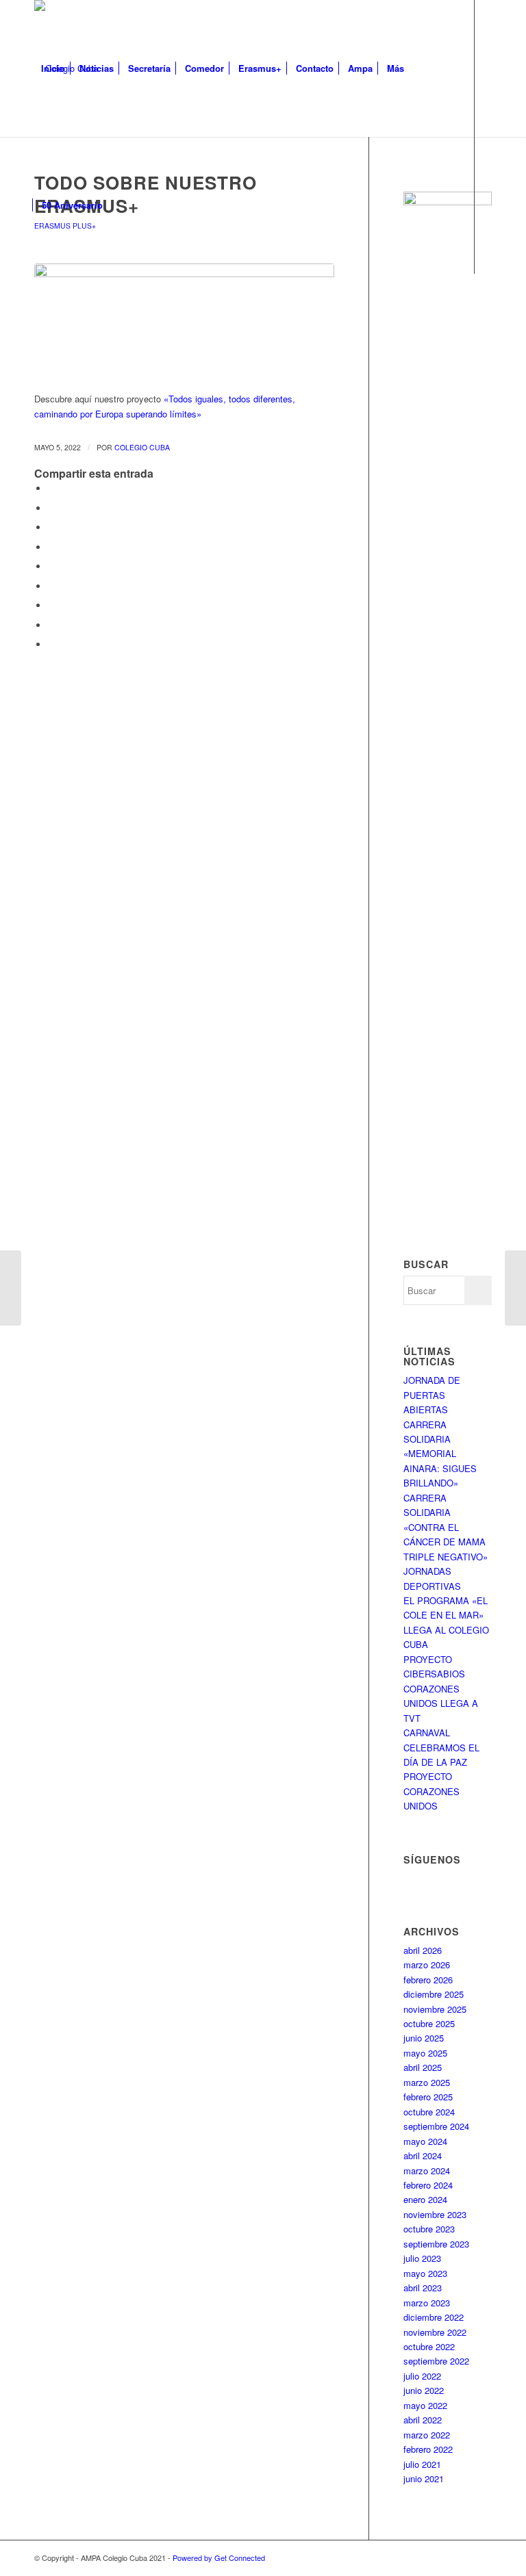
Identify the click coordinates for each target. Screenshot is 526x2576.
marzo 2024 (427, 2171)
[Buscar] (121, 205)
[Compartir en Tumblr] (51, 586)
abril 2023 (423, 2288)
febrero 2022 (428, 2449)
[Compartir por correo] (51, 644)
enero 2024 (425, 2199)
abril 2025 (423, 2067)
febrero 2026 (428, 1980)
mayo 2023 (425, 2273)
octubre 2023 (429, 2229)
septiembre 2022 (436, 2361)
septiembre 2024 (436, 2126)
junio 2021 (424, 2478)
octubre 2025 (429, 2023)
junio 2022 (424, 2390)
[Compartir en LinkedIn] (51, 566)
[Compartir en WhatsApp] (51, 527)
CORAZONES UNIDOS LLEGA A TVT (441, 1703)
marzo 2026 (427, 1965)
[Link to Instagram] (59, 342)
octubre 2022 (429, 2346)
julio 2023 (422, 2258)
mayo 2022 (425, 2405)
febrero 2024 (428, 2185)
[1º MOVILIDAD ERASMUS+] (11, 1288)
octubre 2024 (429, 2112)
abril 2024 (423, 2155)
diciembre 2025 (434, 1994)
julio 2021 (422, 2464)
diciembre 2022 (434, 2317)
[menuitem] (53, 68)
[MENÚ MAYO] (515, 1288)
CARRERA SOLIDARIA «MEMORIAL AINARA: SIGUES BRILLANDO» (440, 1454)
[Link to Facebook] (38, 342)
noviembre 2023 (435, 2214)
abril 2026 (423, 1950)
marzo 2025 (427, 2082)
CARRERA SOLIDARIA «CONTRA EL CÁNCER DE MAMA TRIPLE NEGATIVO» (446, 1527)
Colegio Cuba (142, 447)
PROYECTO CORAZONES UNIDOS (431, 1791)
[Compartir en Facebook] (51, 488)
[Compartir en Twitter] (51, 508)
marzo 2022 (427, 2435)
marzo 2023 (427, 2303)
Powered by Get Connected (219, 2558)
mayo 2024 (425, 2141)
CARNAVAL (427, 1733)
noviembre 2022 (435, 2332)
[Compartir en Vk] (51, 605)
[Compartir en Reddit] (51, 625)
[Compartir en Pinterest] (51, 547)
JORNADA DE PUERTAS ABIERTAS (432, 1395)
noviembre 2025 (435, 2009)
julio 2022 (422, 2376)
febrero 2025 (428, 2097)
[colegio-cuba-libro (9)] (184, 320)
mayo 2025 (425, 2053)
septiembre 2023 (436, 2244)
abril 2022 (423, 2420)
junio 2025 (424, 2038)
